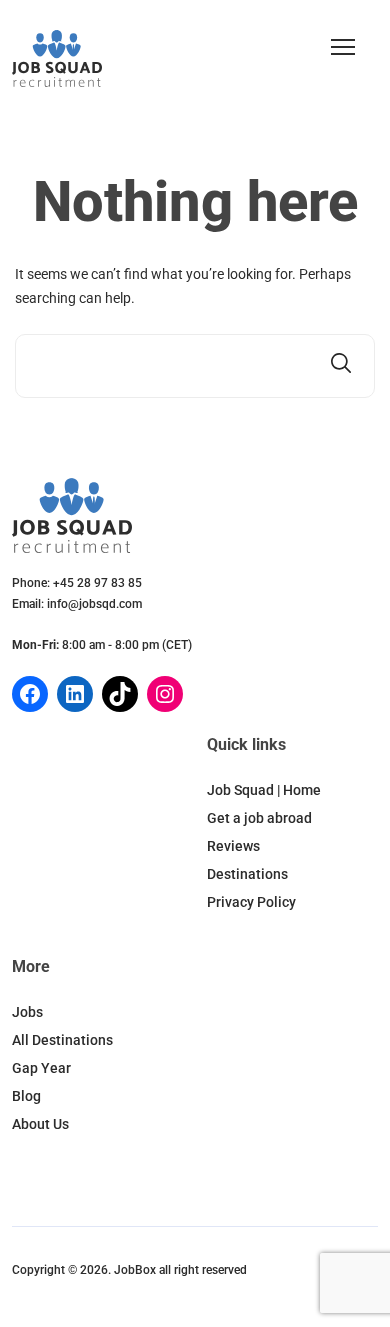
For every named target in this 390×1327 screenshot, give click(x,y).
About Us (40, 1124)
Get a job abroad (259, 818)
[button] (343, 47)
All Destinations (62, 1040)
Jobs (27, 1012)
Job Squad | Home (264, 790)
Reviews (233, 846)
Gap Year (41, 1068)
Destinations (247, 874)
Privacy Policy (251, 902)
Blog (26, 1096)
